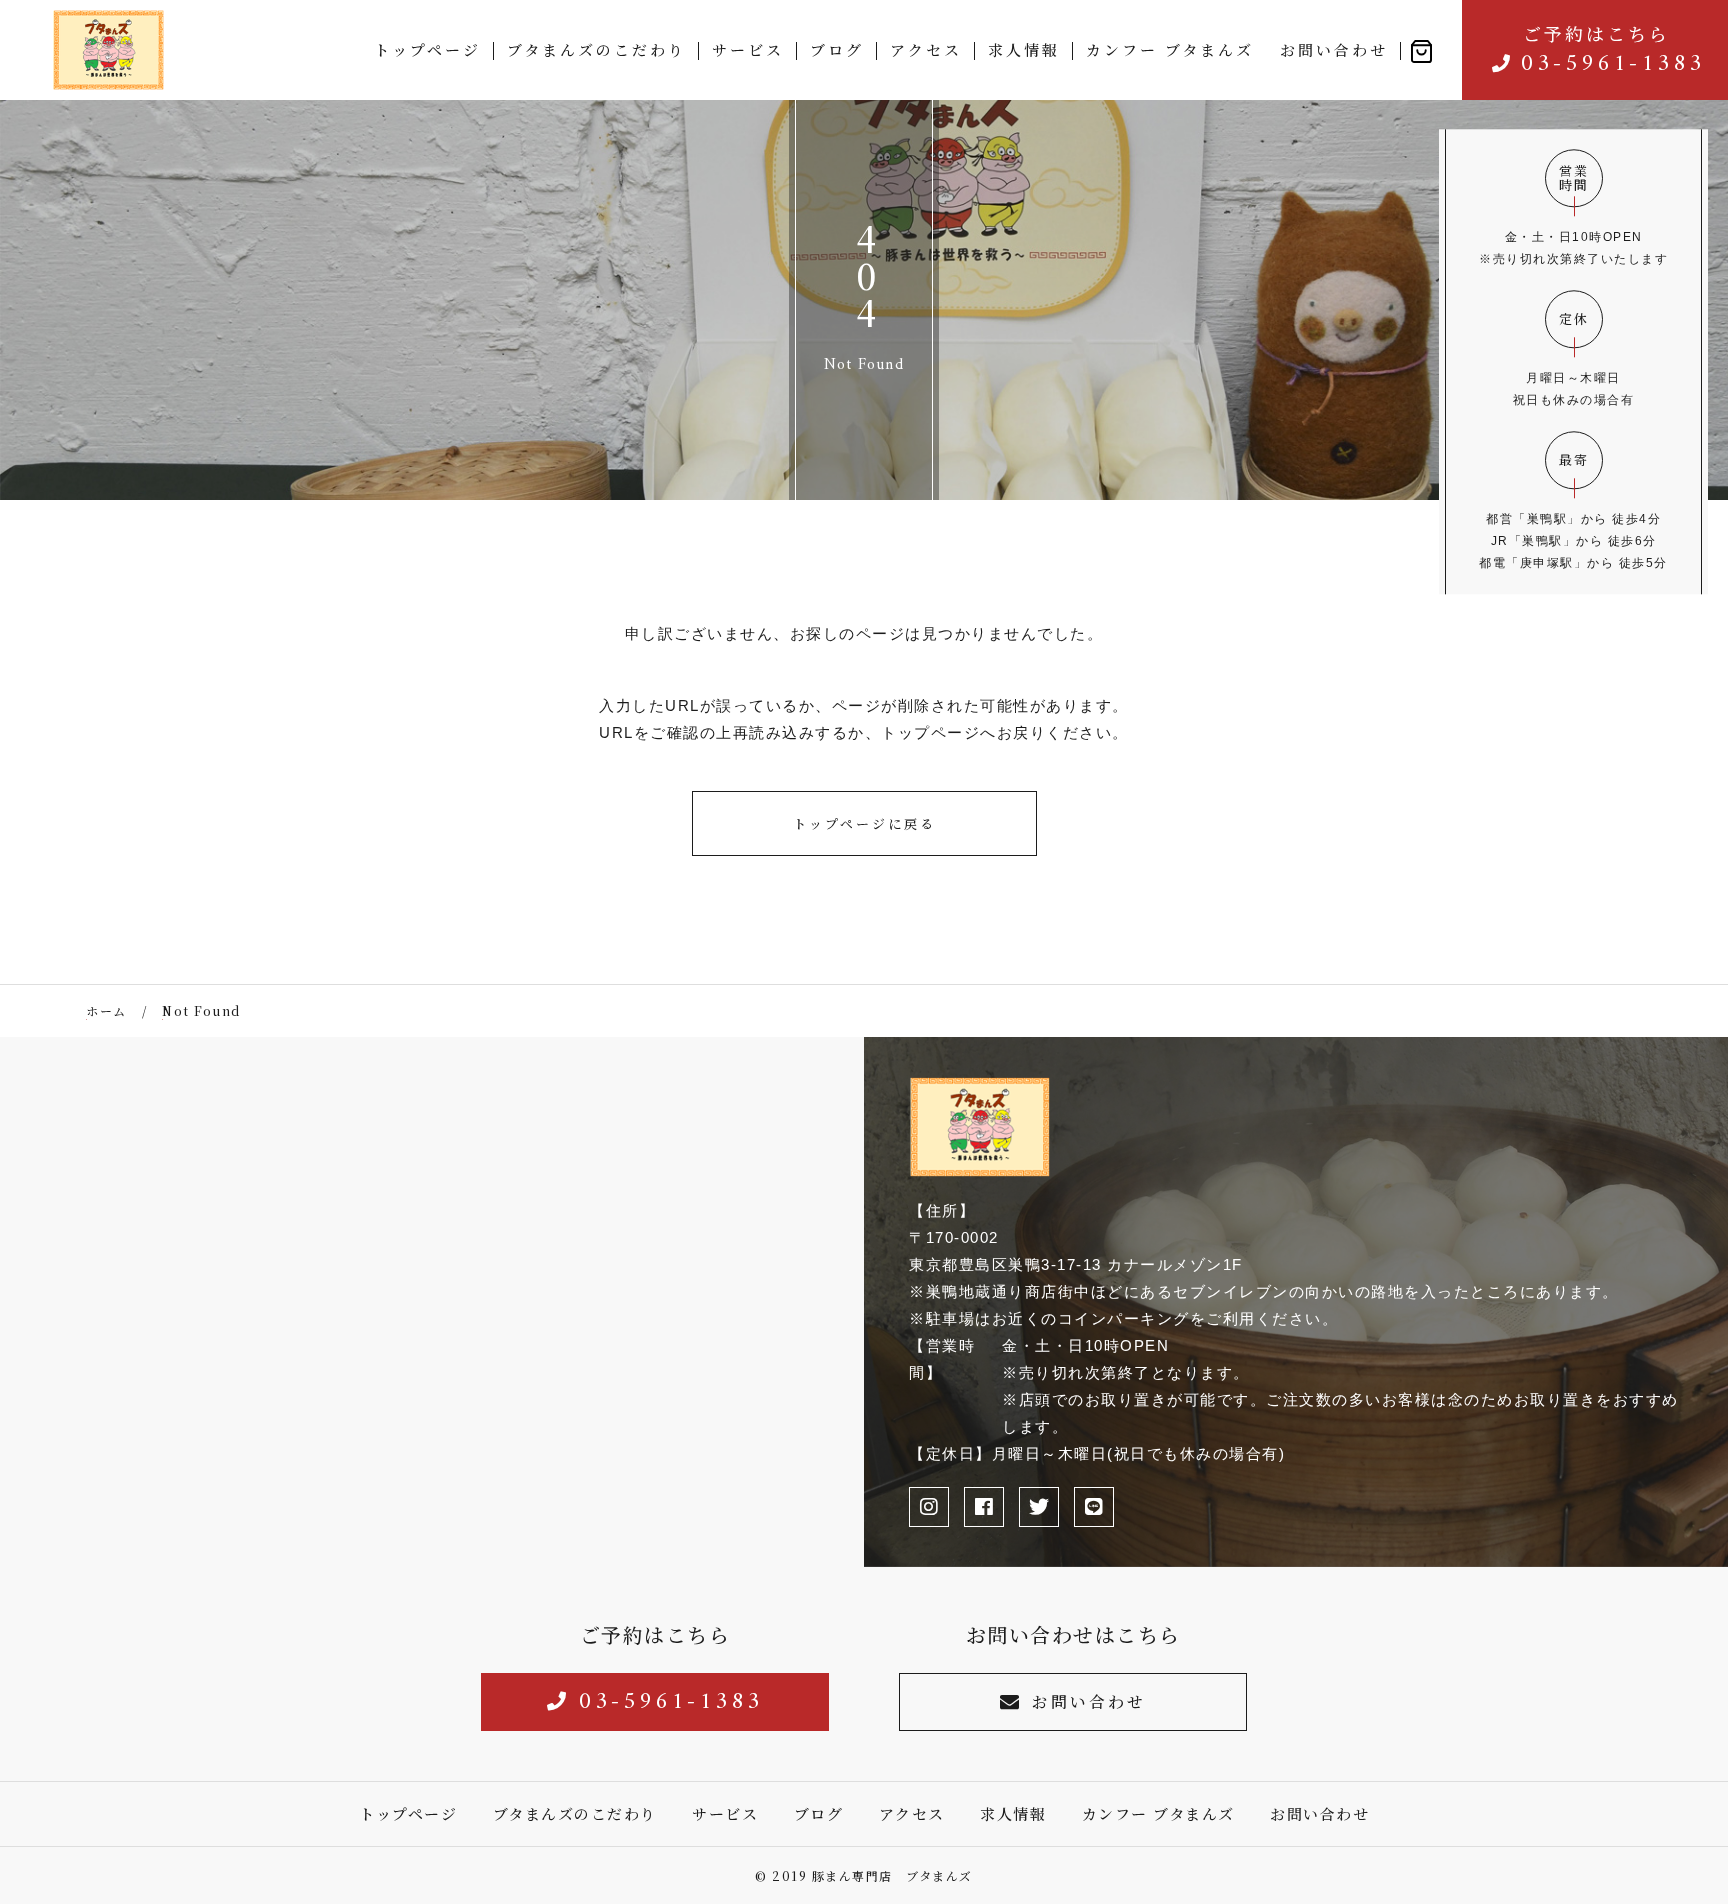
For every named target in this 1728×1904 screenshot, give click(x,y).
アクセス (926, 49)
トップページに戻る (864, 823)
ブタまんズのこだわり (596, 49)
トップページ (427, 49)
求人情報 (1024, 49)
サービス (748, 49)
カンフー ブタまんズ (1170, 49)
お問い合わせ (1334, 49)
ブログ (837, 49)
